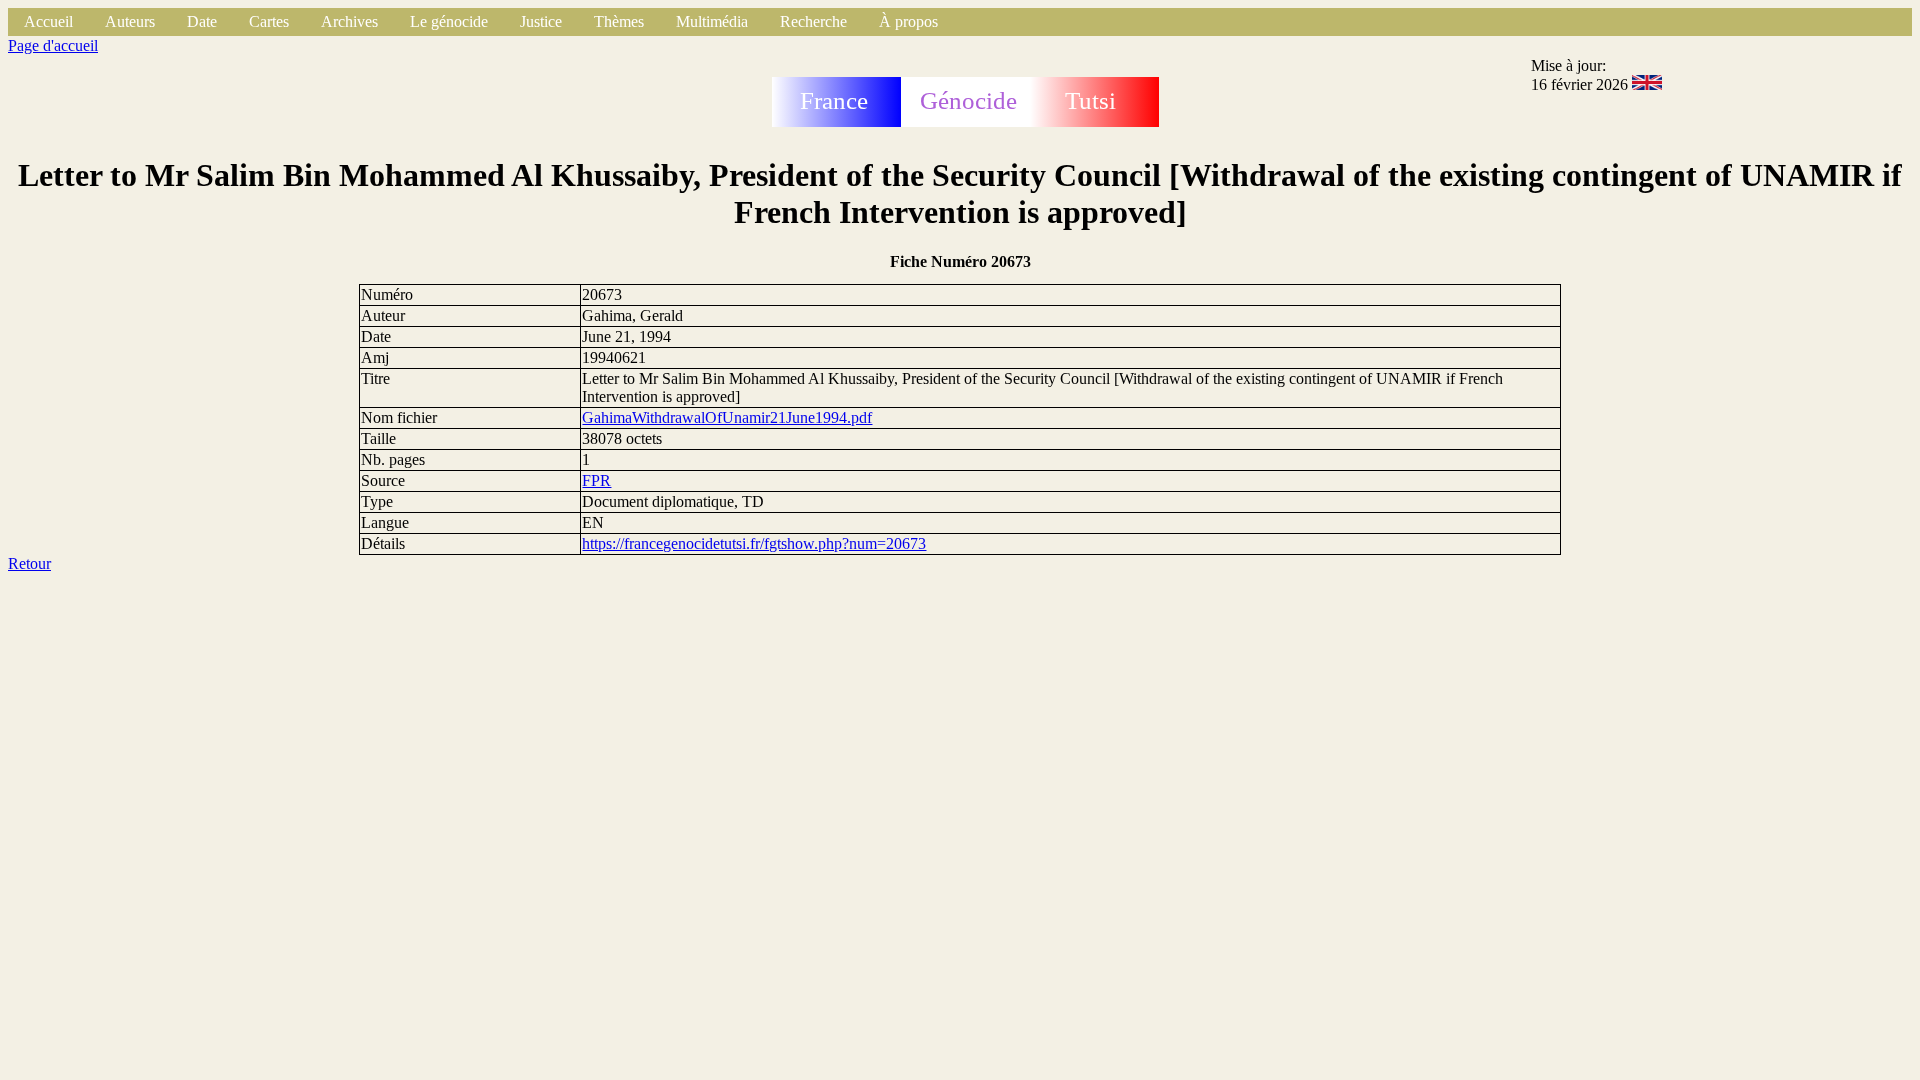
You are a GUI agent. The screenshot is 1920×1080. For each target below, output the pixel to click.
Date (202, 21)
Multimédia (712, 21)
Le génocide (449, 21)
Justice (541, 21)
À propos (908, 21)
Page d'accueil (53, 45)
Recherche (813, 21)
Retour (29, 563)
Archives (349, 21)
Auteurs (130, 21)
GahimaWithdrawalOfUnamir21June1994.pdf (727, 417)
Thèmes (619, 21)
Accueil (48, 21)
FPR (596, 480)
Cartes (269, 21)
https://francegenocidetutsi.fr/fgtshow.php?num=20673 (754, 543)
